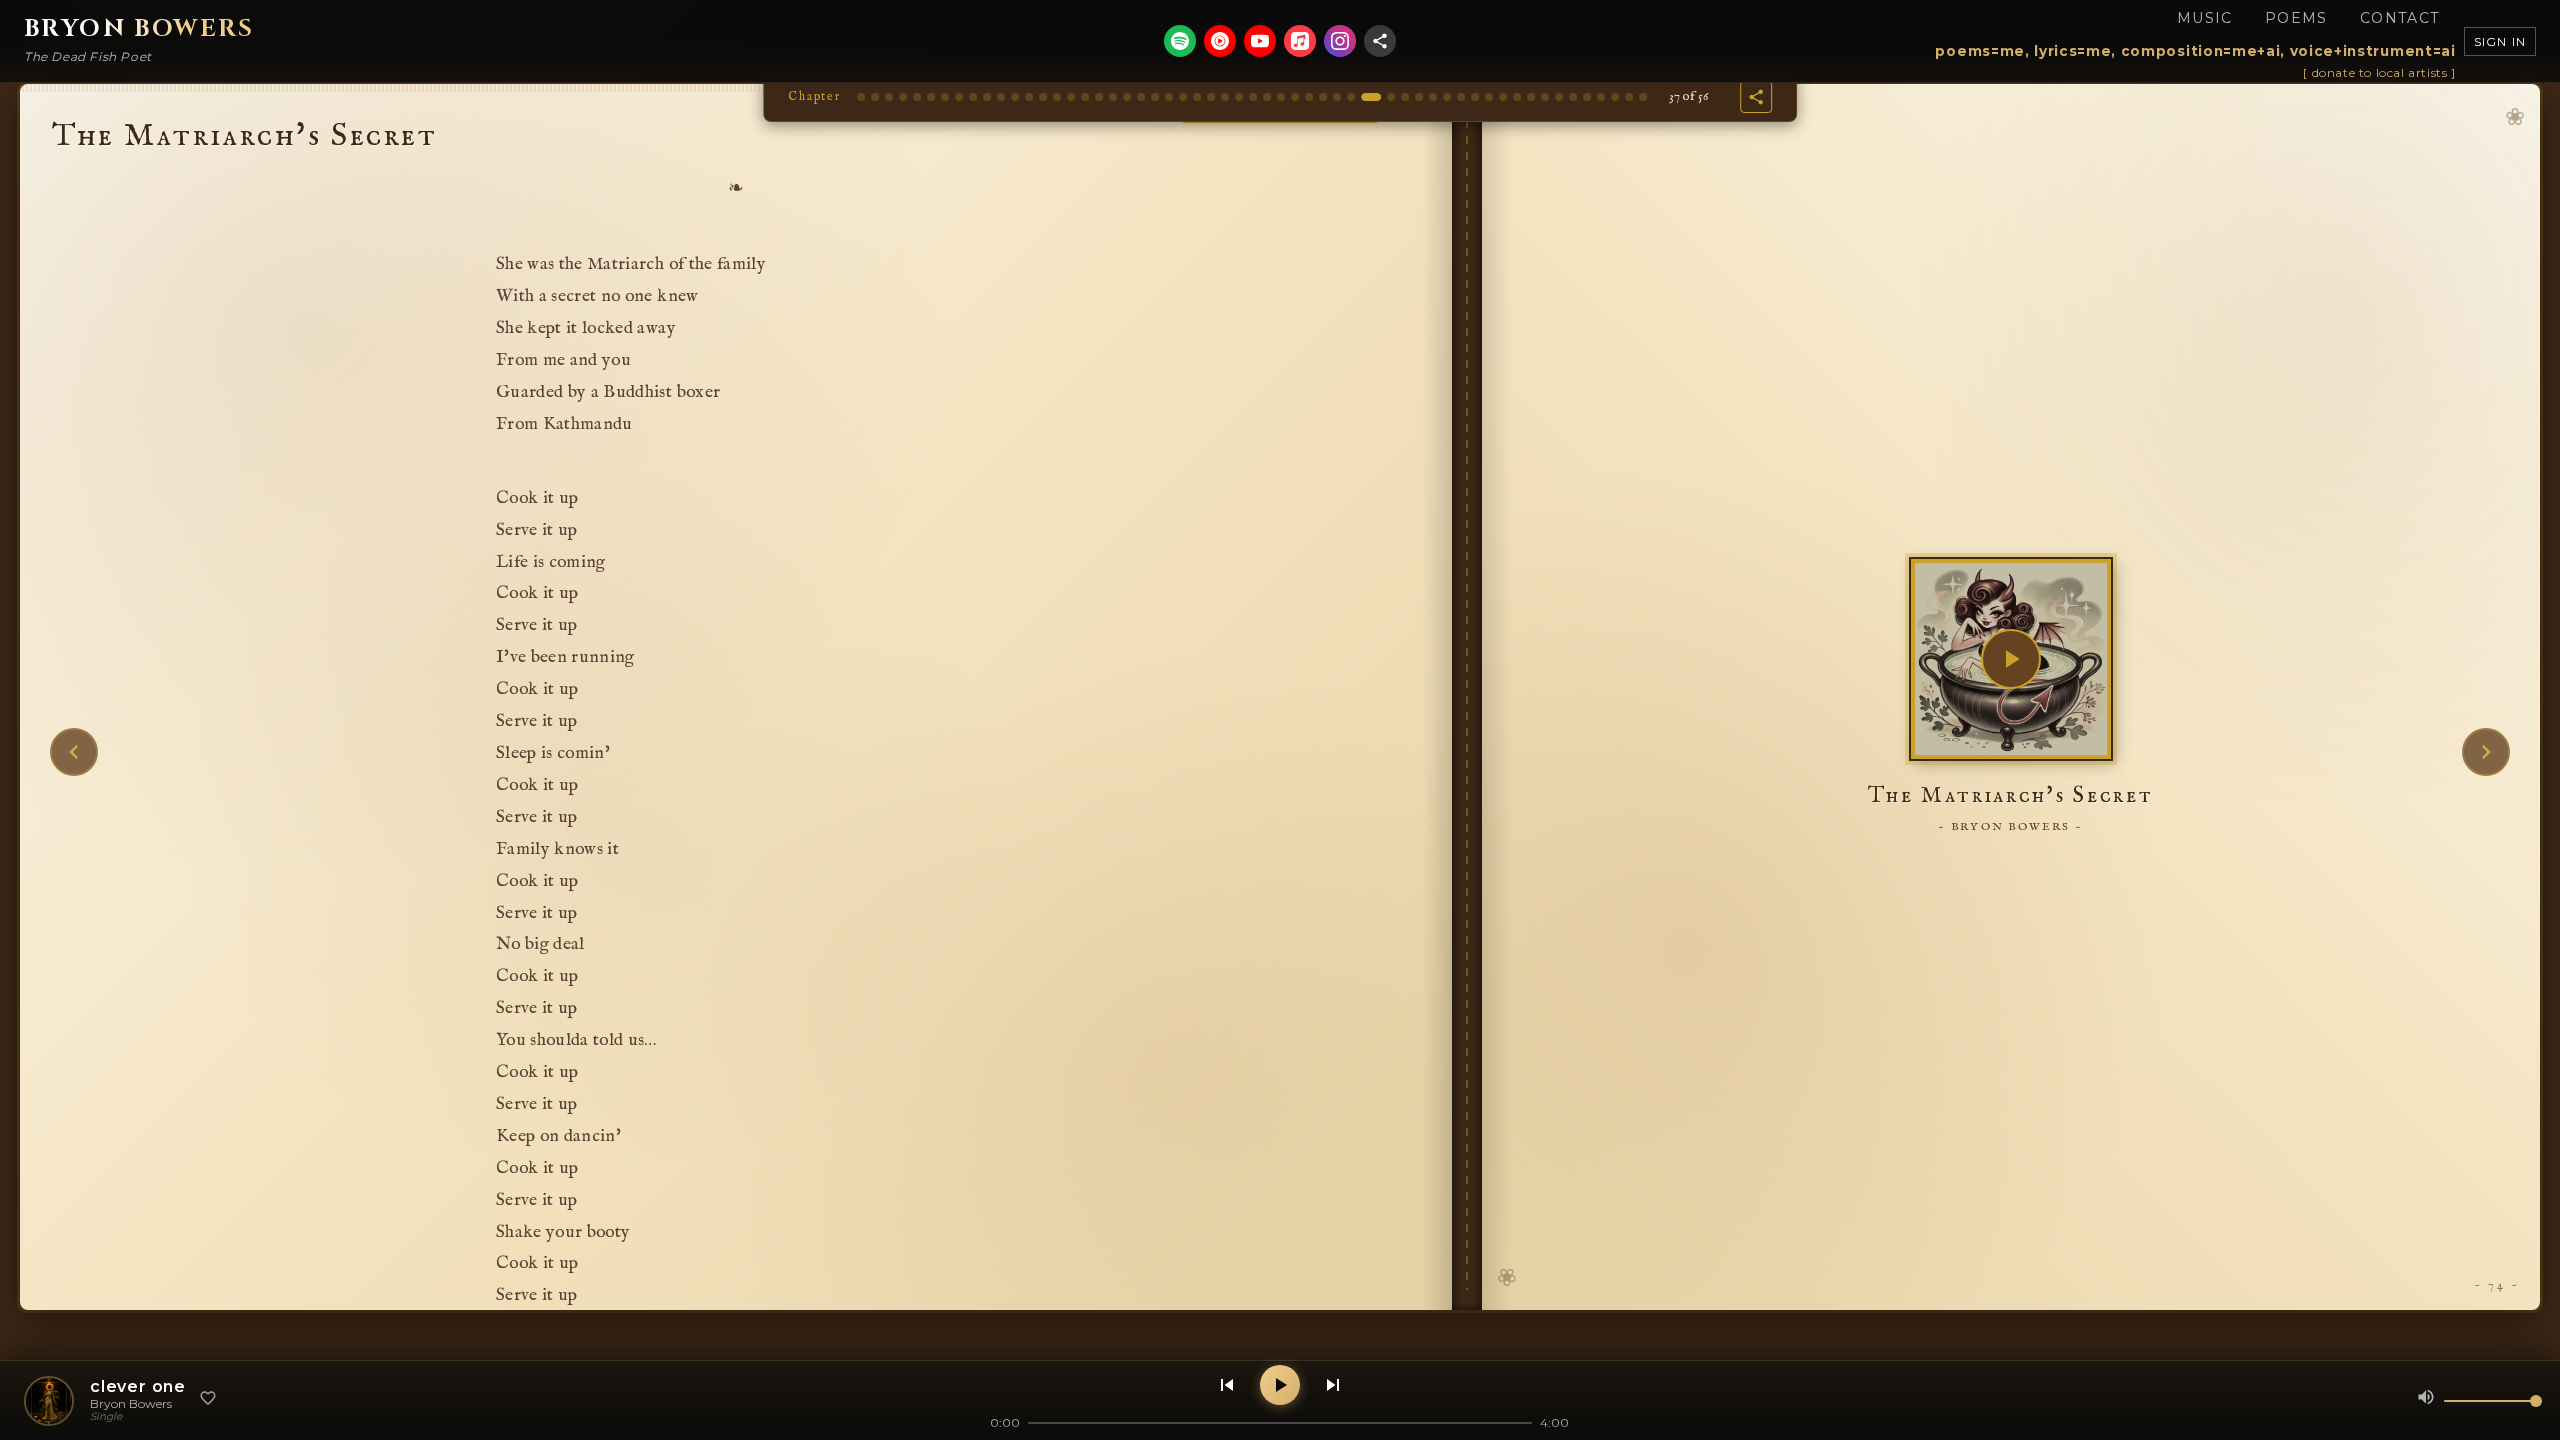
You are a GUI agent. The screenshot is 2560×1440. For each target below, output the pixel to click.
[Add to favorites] (208, 1400)
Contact (2400, 18)
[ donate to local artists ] (2379, 72)
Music (2205, 18)
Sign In (2500, 41)
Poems (2296, 18)
